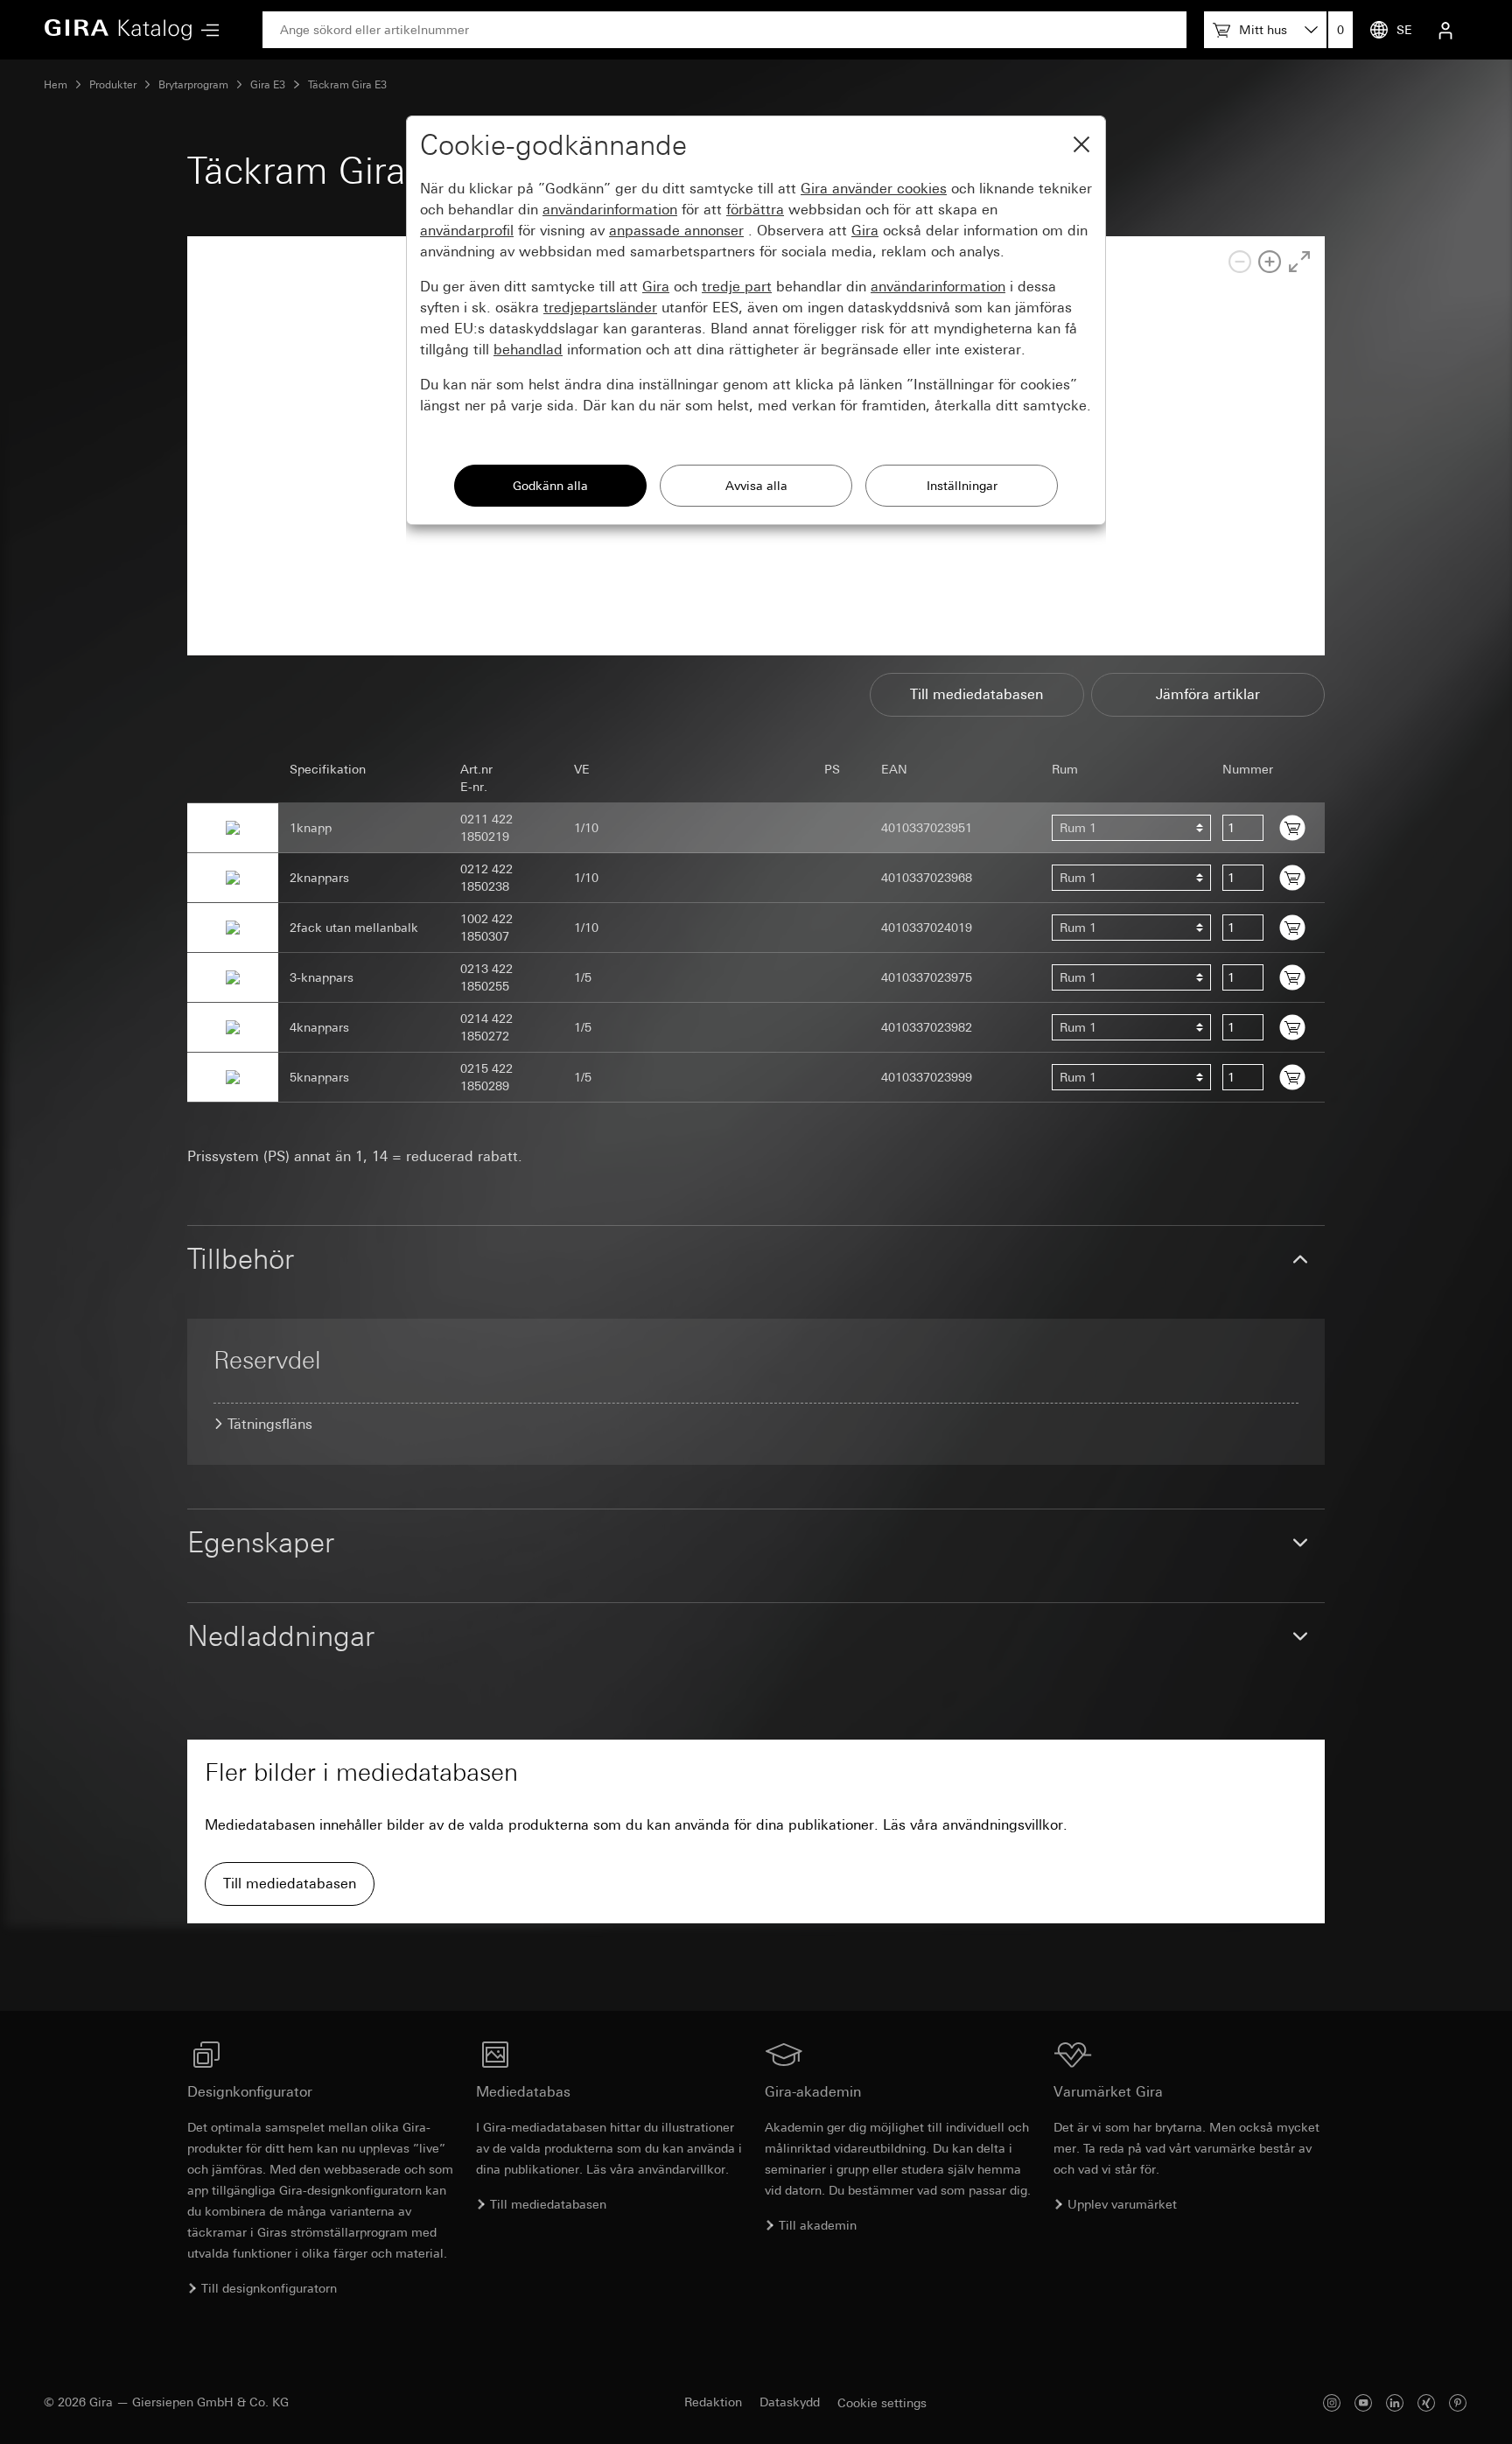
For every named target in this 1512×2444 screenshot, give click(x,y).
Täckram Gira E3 (347, 85)
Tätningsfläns (270, 1424)
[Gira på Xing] (1426, 2402)
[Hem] (118, 30)
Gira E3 (268, 85)
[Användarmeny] (1445, 30)
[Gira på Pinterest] (1458, 2402)
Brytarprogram (193, 85)
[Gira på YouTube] (1363, 2402)
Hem (56, 85)
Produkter (113, 85)
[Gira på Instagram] (1332, 2402)
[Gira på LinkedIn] (1395, 2402)
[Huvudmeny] (206, 30)
